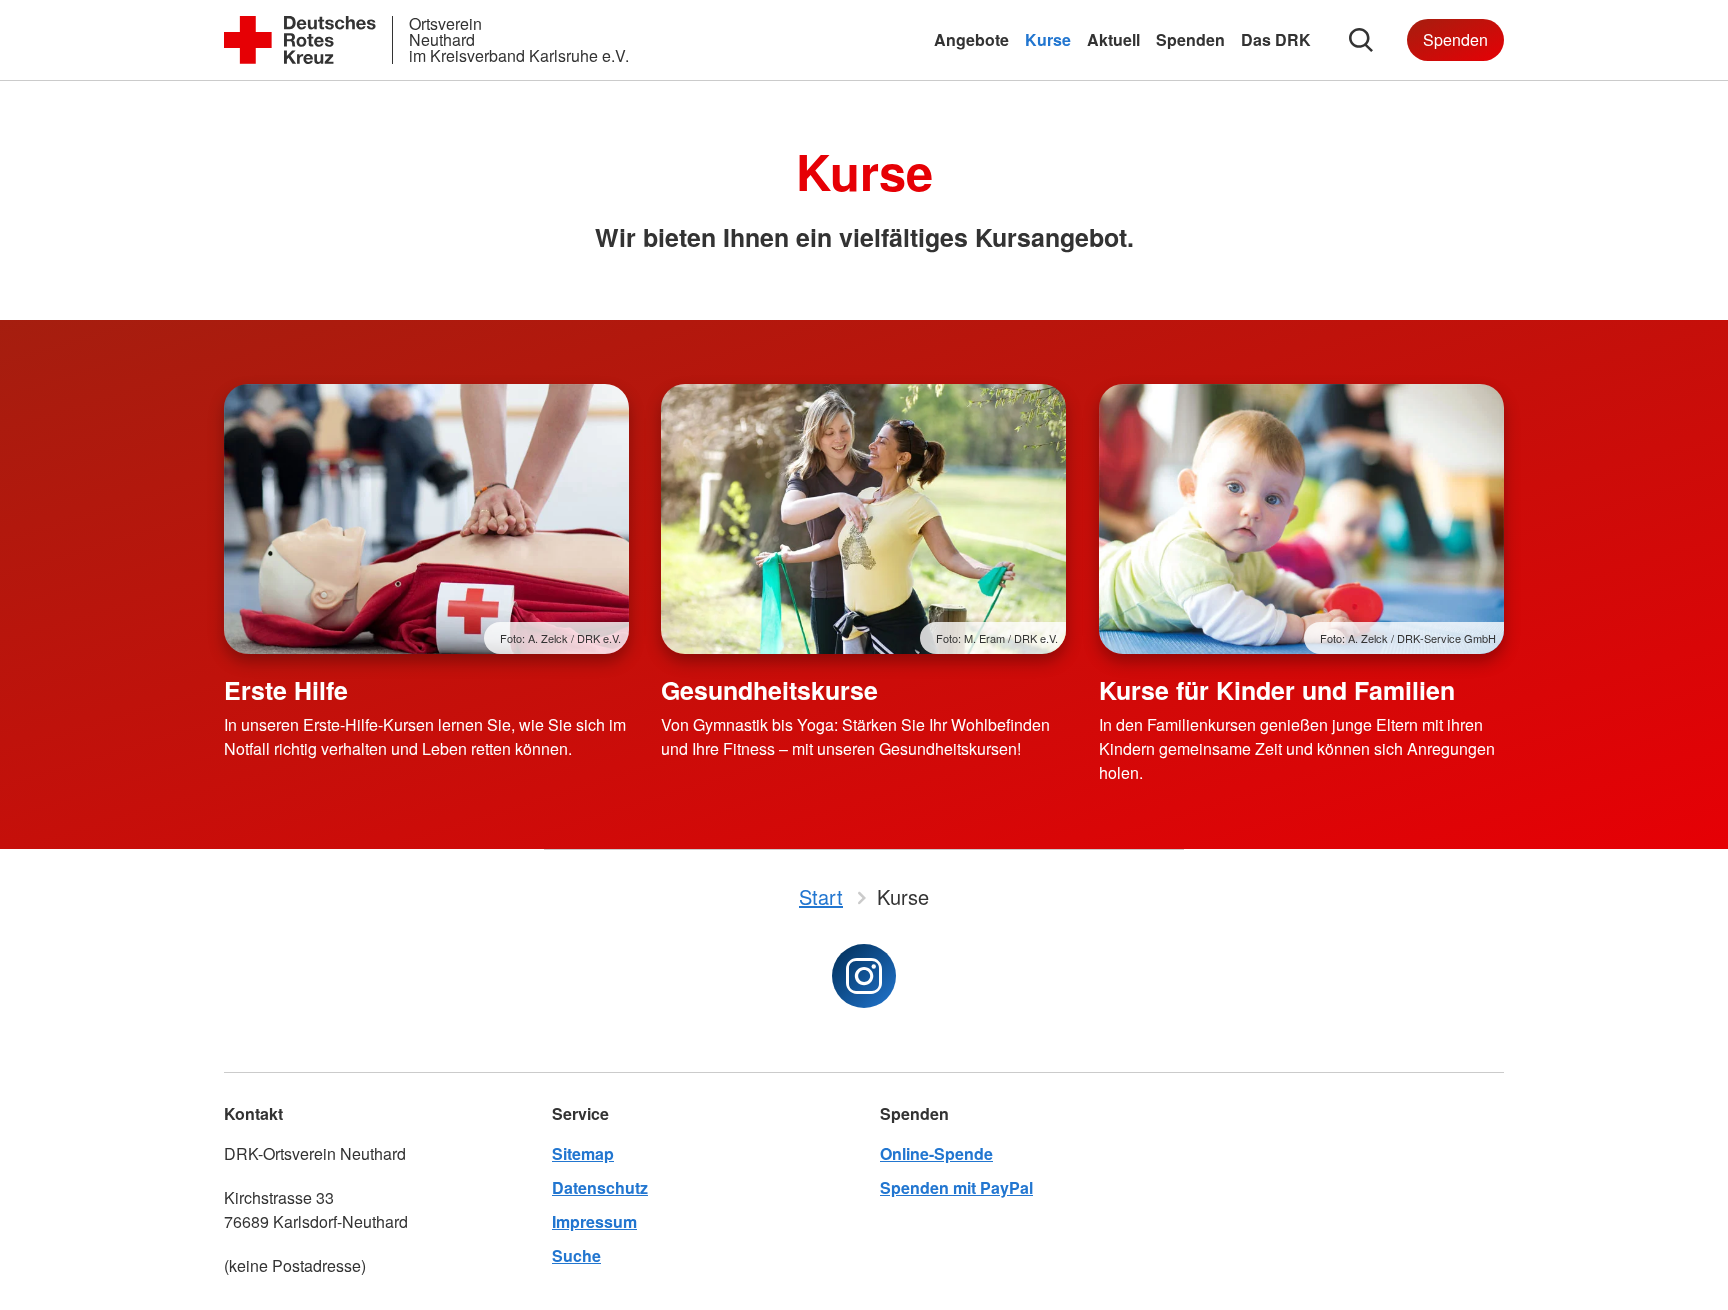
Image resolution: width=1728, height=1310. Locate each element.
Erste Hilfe (286, 690)
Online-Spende (936, 1153)
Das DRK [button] (1276, 39)
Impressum (594, 1221)
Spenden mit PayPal (956, 1187)
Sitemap (583, 1153)
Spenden (1455, 39)
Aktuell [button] (1113, 39)
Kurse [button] (1048, 39)
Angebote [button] (971, 39)
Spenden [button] (1190, 39)
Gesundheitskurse (769, 690)
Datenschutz (600, 1187)
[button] (1361, 40)
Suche (576, 1255)
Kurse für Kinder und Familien (1277, 690)
